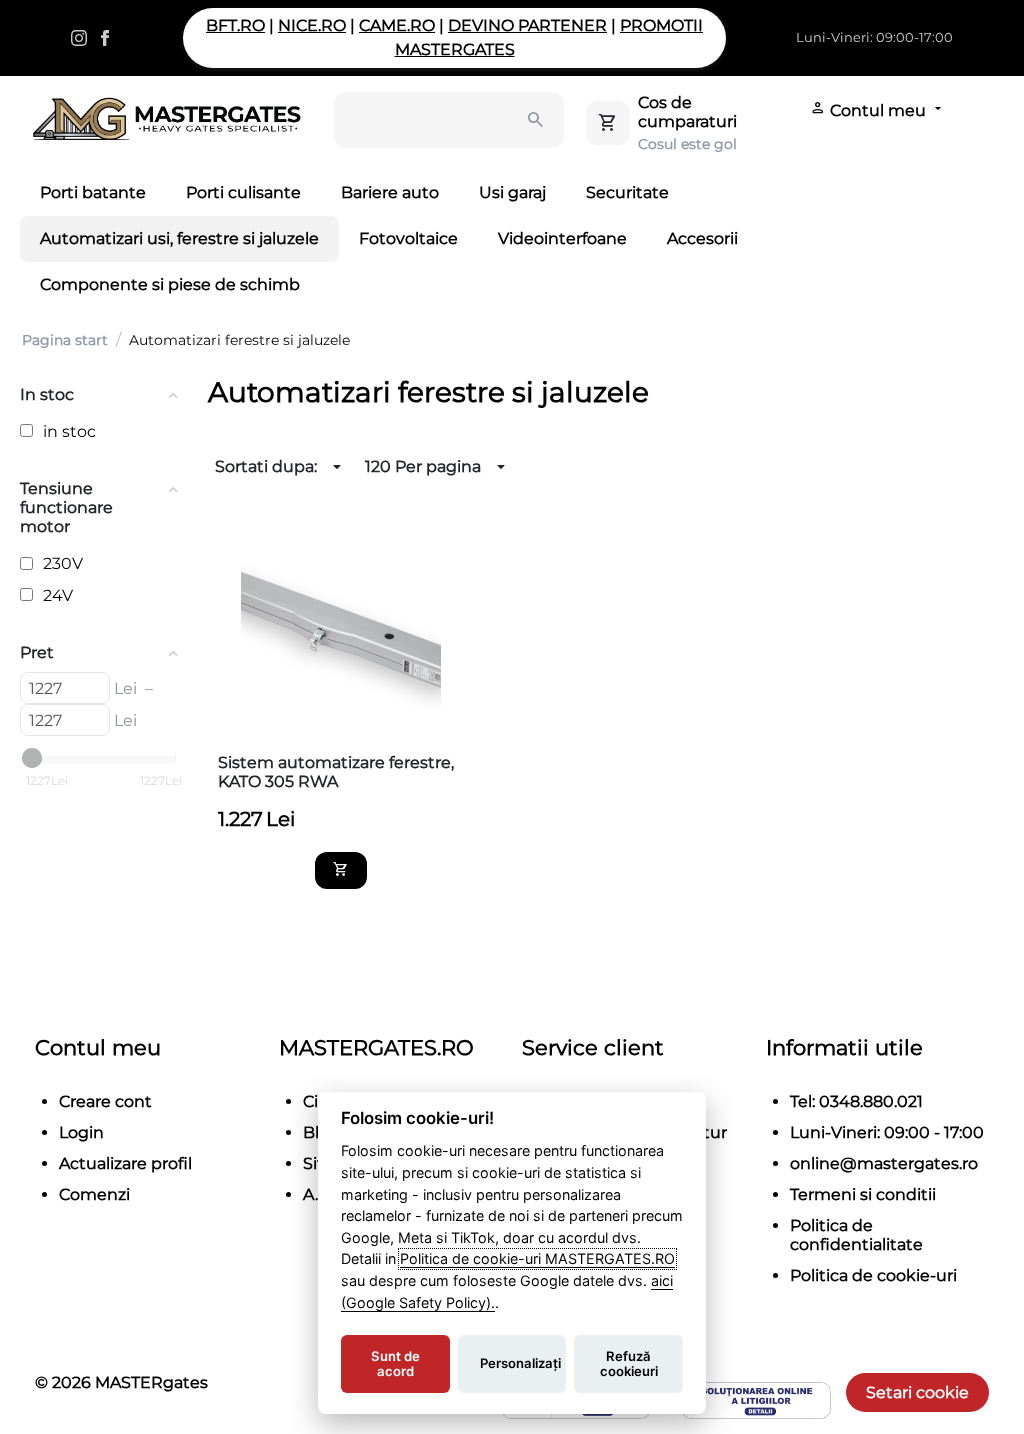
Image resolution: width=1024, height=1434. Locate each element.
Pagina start (65, 340)
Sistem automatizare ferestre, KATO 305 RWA (336, 772)
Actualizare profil (125, 1163)
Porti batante (93, 192)
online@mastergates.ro (884, 1163)
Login (81, 1132)
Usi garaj (512, 192)
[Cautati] (536, 120)
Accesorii (702, 238)
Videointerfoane (562, 238)
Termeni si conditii (863, 1194)
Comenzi (94, 1194)
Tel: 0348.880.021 (856, 1101)
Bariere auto (390, 192)
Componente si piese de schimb (170, 284)
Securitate (627, 192)
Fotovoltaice (408, 238)
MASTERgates (151, 1382)
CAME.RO (397, 25)
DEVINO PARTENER (527, 25)
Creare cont (105, 1101)
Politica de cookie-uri (873, 1275)
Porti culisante (243, 192)
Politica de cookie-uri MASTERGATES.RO (537, 1258)
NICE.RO (312, 25)
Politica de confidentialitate (856, 1235)
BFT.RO (235, 25)
